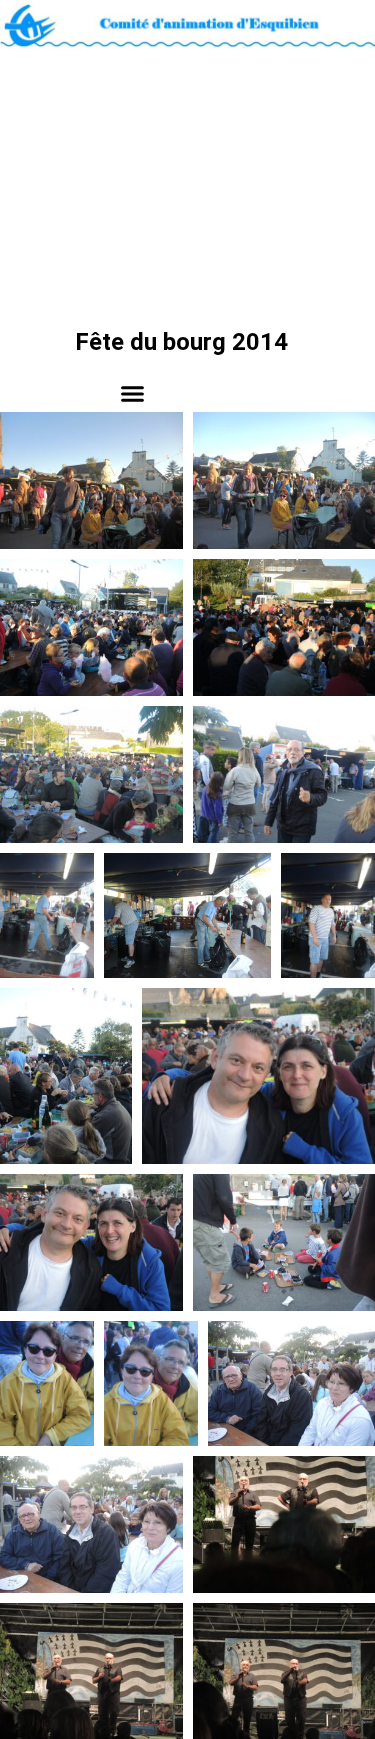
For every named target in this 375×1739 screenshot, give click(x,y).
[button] (133, 393)
